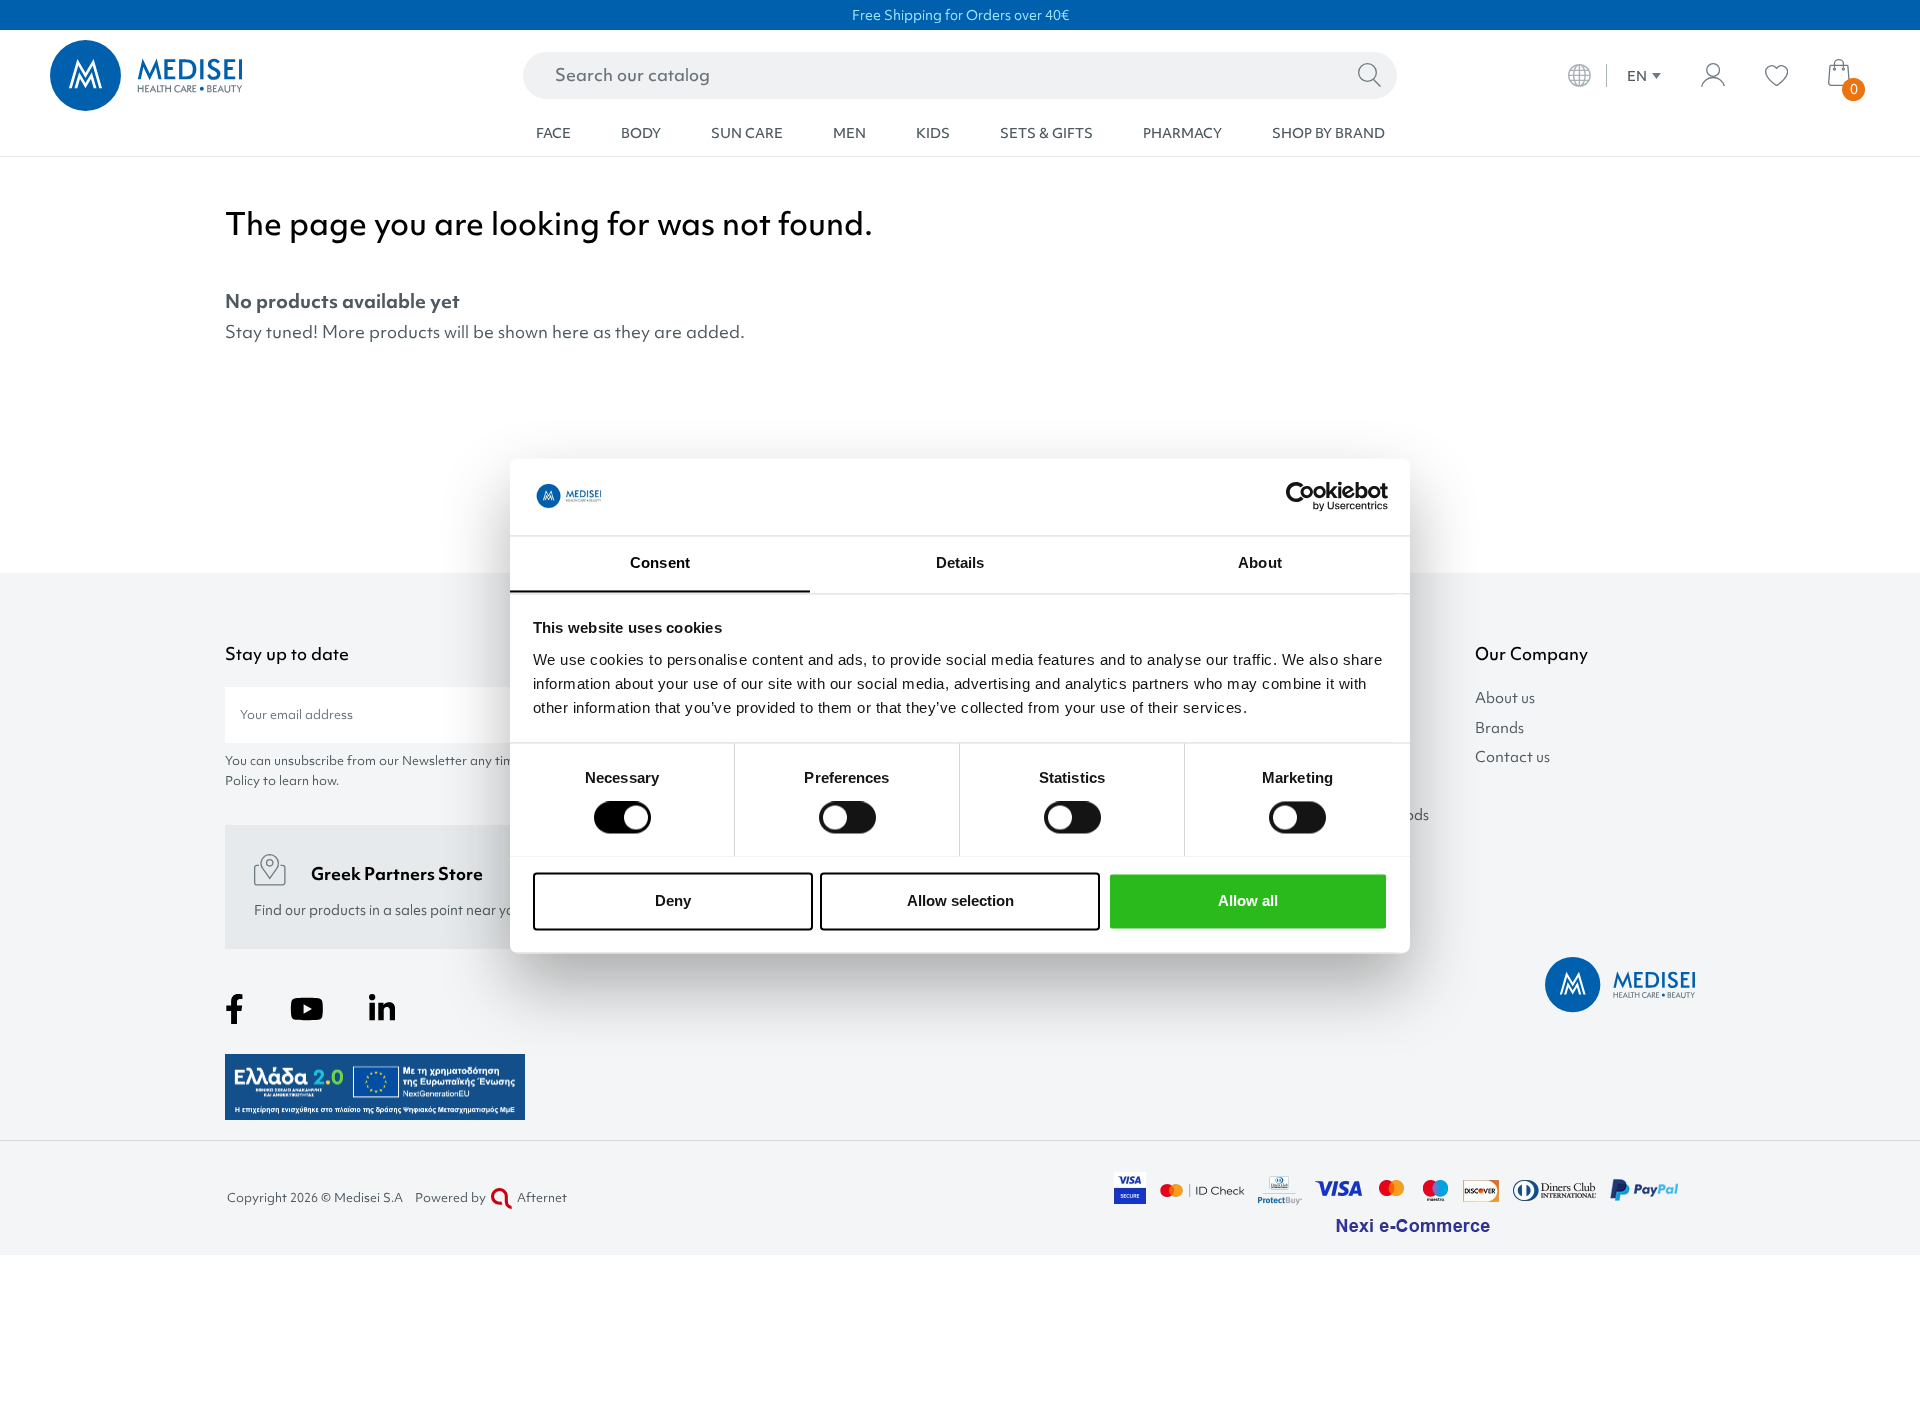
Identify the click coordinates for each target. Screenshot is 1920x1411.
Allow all (1248, 900)
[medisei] (232, 75)
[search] (1369, 76)
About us (1505, 698)
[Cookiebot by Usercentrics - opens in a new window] (1300, 496)
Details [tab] (960, 562)
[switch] (847, 817)
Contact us (1512, 757)
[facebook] (234, 1009)
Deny (673, 900)
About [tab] (1260, 562)
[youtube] (307, 1009)
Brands (1499, 728)
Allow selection (960, 900)
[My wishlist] (1776, 75)
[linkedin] (382, 1009)
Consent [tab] (660, 562)
